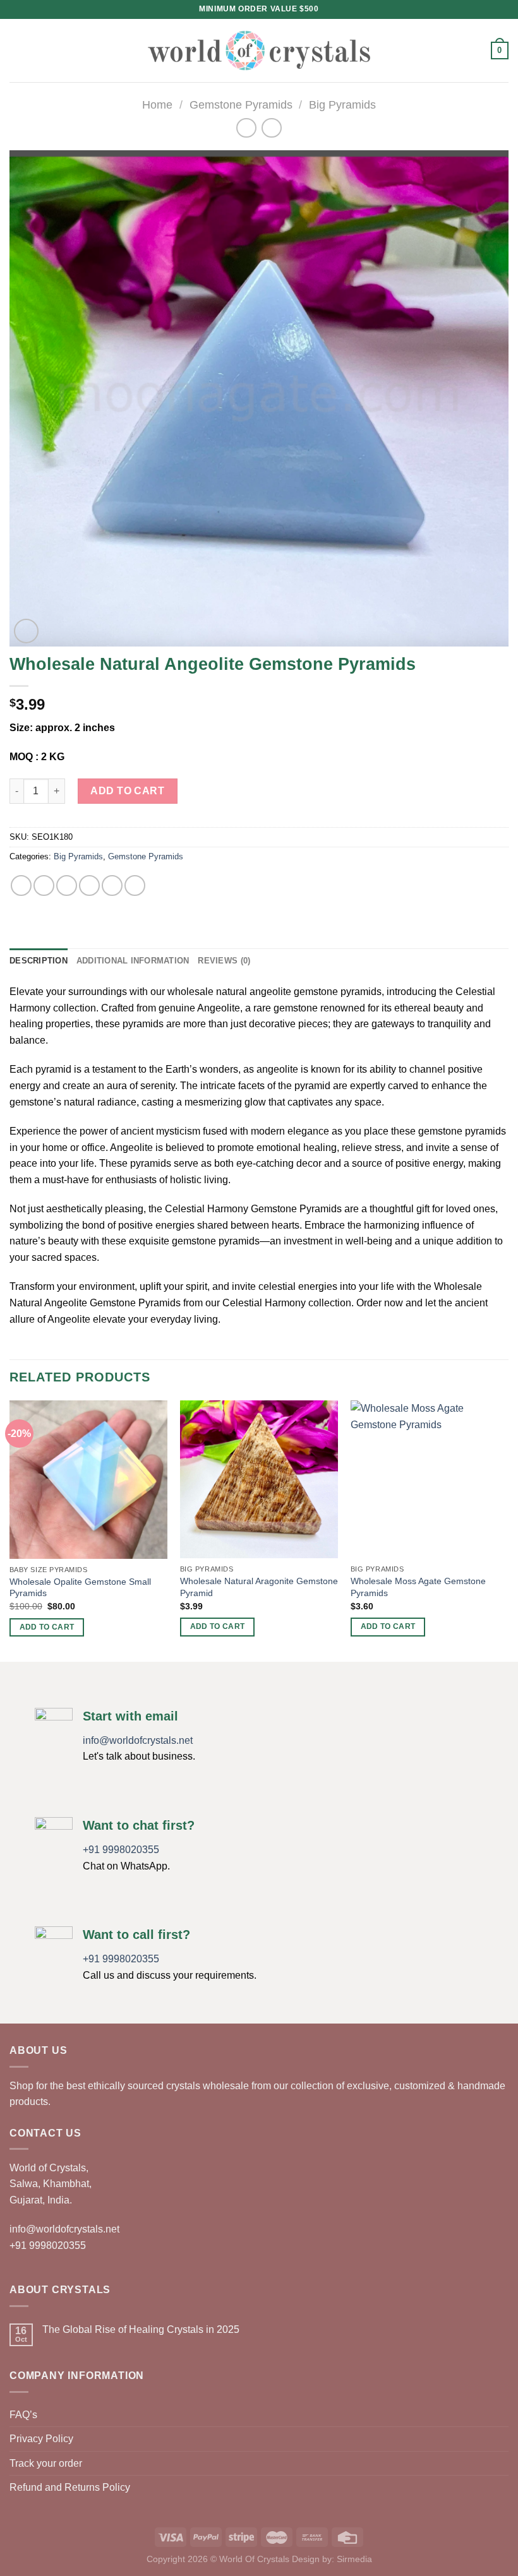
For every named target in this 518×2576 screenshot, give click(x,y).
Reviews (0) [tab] (224, 961)
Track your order (46, 2463)
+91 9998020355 (121, 1850)
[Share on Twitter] (67, 885)
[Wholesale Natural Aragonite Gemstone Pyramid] (259, 1479)
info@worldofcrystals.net (138, 1740)
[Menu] (17, 50)
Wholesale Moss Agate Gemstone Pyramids (418, 1587)
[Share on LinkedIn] (135, 885)
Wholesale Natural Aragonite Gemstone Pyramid (259, 1587)
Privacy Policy (41, 2439)
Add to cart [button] (47, 1627)
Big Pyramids (342, 104)
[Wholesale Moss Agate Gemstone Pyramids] (430, 1479)
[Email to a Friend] (89, 885)
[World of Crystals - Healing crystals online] (259, 50)
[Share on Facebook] (44, 885)
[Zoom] (26, 631)
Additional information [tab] (133, 961)
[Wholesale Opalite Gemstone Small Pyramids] (88, 1480)
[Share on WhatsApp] (21, 885)
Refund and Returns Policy (70, 2487)
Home (157, 104)
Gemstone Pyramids (241, 104)
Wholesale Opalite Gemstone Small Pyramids (80, 1588)
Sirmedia (354, 2559)
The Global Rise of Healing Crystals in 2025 (141, 2329)
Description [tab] (39, 961)
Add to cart (127, 791)
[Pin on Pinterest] (112, 885)
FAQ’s (23, 2415)
